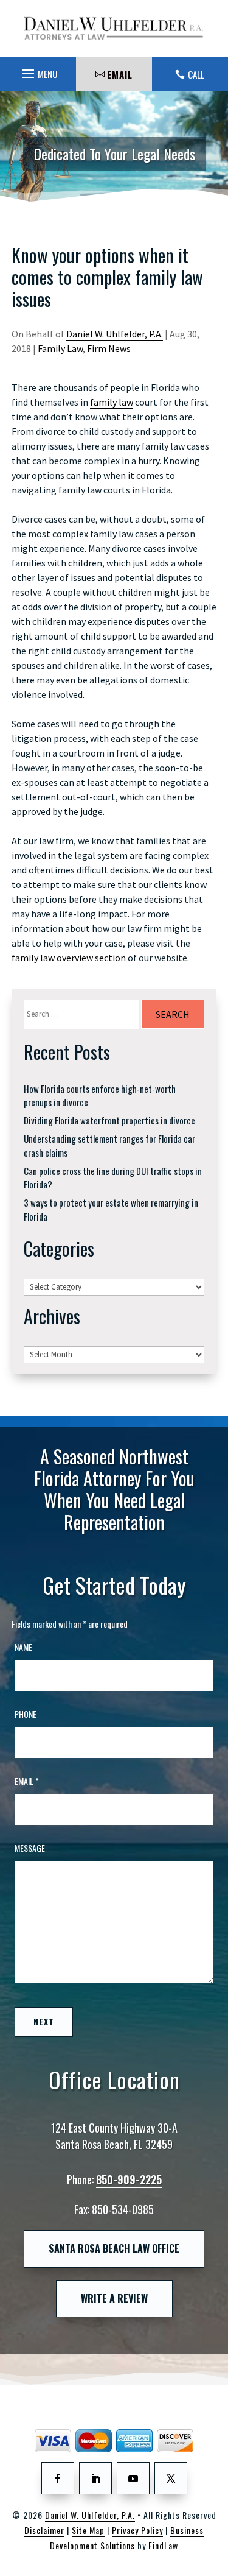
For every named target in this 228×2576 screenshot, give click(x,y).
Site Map (88, 2530)
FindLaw (163, 2545)
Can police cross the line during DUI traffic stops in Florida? (113, 1178)
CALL (196, 74)
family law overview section (69, 958)
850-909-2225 (129, 2179)
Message (30, 1848)
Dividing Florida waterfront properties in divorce (109, 1120)
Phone (26, 1714)
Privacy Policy (137, 2530)
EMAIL (120, 74)
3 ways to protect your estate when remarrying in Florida (111, 1209)
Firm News (109, 348)
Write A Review (114, 2298)
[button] (38, 71)
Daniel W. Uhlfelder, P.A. (115, 334)
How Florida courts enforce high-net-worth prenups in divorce (100, 1096)
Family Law (60, 348)
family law (112, 402)
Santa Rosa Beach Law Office (114, 2248)
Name (23, 1647)
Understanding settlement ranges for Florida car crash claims (109, 1145)
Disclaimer (44, 2530)
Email (27, 1781)
